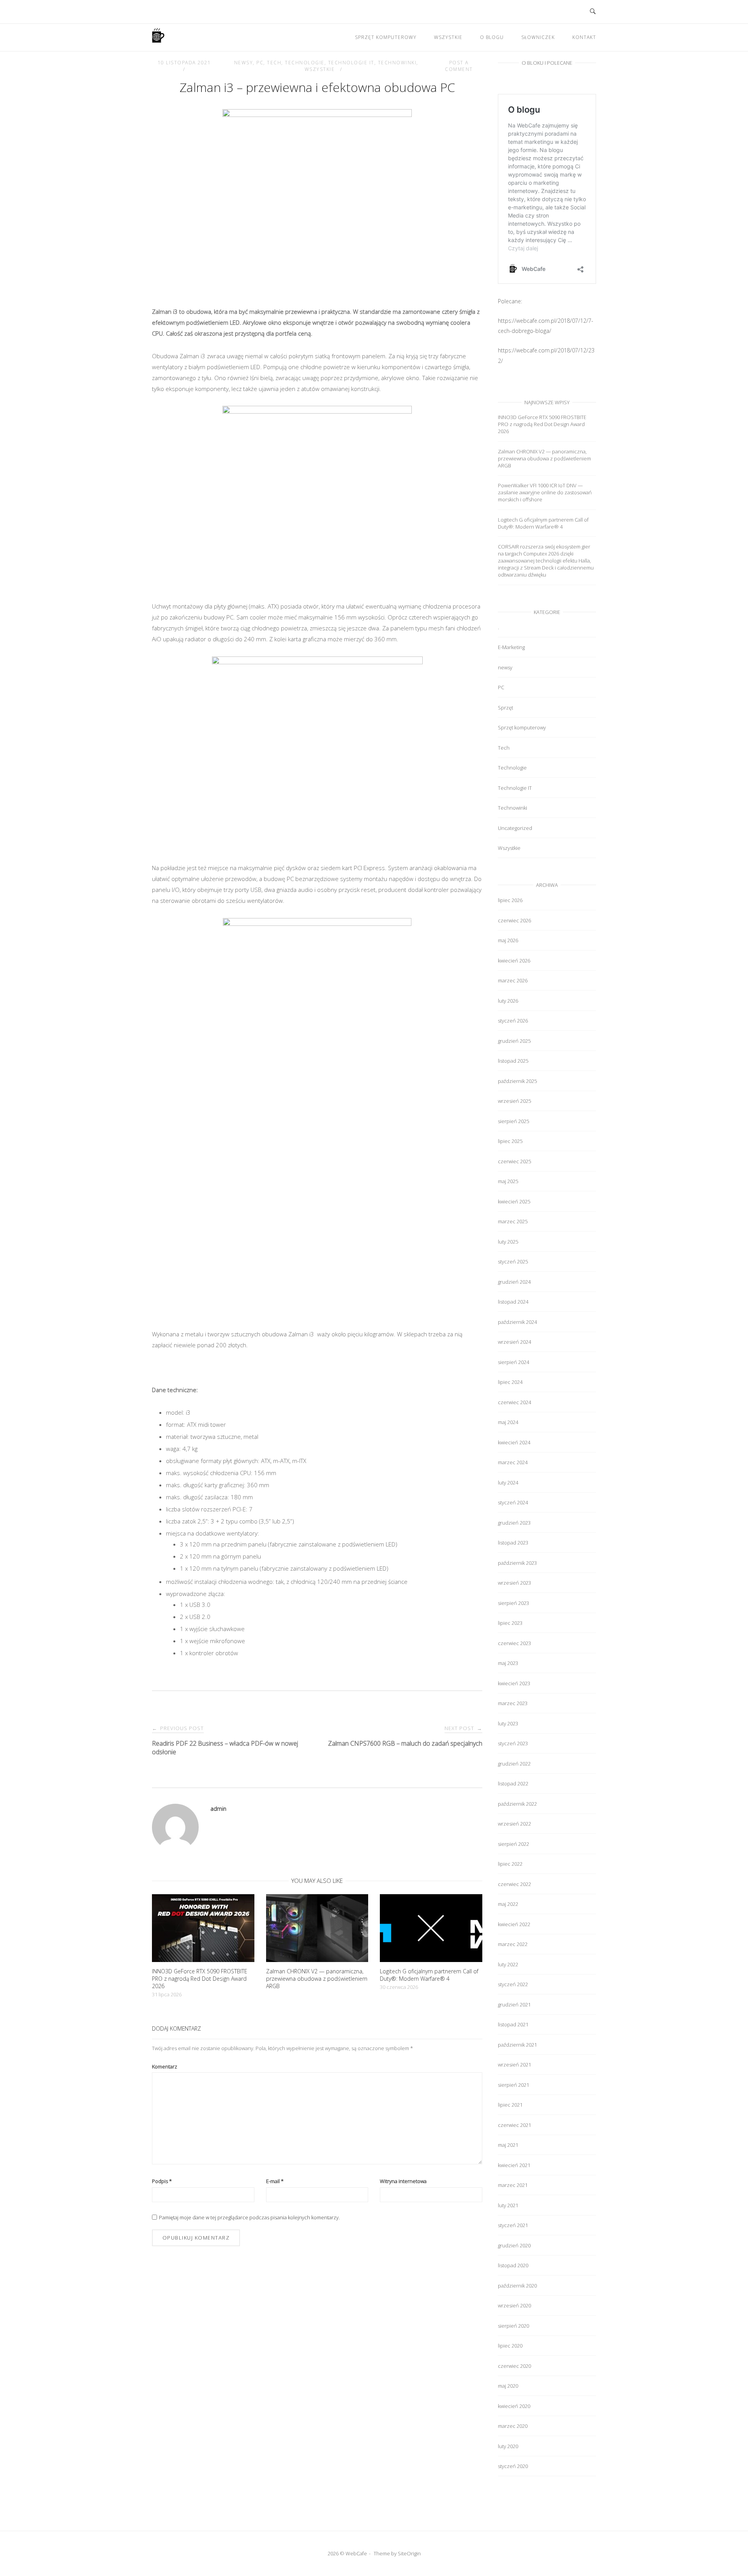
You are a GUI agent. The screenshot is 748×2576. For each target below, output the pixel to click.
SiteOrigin (409, 2553)
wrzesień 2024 (514, 1342)
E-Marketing (511, 647)
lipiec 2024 (510, 1382)
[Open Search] (593, 12)
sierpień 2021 (513, 2085)
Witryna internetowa (403, 2181)
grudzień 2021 (514, 2005)
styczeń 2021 (513, 2225)
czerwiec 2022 (514, 1884)
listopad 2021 (513, 2024)
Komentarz (165, 2066)
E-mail (275, 2181)
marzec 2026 (513, 980)
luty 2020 (508, 2446)
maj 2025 (508, 1181)
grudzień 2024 (514, 1282)
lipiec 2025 (510, 1141)
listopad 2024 (513, 1302)
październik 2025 (517, 1081)
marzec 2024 (513, 1462)
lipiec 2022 (510, 1864)
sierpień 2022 (513, 1844)
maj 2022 (508, 1904)
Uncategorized (515, 828)
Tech (274, 63)
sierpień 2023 (513, 1603)
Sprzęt (505, 708)
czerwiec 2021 (514, 2125)
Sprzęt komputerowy (386, 37)
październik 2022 (517, 1804)
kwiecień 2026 (514, 961)
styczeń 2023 (513, 1743)
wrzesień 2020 (514, 2305)
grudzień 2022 (514, 1764)
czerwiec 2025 (514, 1161)
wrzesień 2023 (514, 1583)
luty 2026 (508, 1001)
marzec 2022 (513, 1944)
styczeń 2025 (513, 1261)
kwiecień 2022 (514, 1924)
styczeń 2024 (513, 1502)
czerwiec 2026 (514, 920)
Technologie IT (351, 63)
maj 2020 (508, 2386)
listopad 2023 (513, 1543)
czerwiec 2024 (514, 1402)
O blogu (492, 37)
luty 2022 (508, 1964)
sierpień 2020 (513, 2326)
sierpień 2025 (513, 1121)
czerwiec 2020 (514, 2366)
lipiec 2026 (510, 900)
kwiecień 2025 (514, 1201)
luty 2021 (508, 2205)
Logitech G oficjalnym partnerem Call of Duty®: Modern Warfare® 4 (543, 523)
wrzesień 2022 (514, 1824)
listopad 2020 (513, 2265)
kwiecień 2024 (514, 1442)
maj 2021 (508, 2145)
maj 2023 (508, 1663)
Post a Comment (459, 66)
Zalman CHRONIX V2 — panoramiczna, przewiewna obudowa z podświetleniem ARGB (544, 458)
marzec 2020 (513, 2426)
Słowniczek (538, 37)
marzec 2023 (513, 1703)
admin (218, 1809)
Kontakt (584, 37)
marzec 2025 (513, 1221)
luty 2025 (508, 1242)
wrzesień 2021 (514, 2065)
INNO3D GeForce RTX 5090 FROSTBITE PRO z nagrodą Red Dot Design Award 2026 (542, 424)
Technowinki (397, 63)
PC (260, 63)
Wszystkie (448, 37)
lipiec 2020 (510, 2346)
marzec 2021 (513, 2185)
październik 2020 (517, 2286)
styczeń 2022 (513, 1984)
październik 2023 (517, 1563)
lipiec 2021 (510, 2105)
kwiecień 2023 (514, 1683)
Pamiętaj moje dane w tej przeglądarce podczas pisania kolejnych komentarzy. (249, 2217)
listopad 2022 (513, 1783)
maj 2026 (508, 940)
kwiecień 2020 (514, 2406)
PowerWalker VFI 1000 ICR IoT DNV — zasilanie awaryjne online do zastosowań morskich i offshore (545, 492)
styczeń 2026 (513, 1021)
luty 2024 (508, 1483)
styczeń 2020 (513, 2466)
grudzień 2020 (514, 2245)
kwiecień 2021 (514, 2165)
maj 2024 (508, 1422)
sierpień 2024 (513, 1362)
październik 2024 (517, 1322)
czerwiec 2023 (514, 1643)
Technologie (305, 63)
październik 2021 (517, 2045)
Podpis (162, 2181)
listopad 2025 (513, 1061)
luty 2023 (508, 1723)
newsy (244, 63)
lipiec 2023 (510, 1623)
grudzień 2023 (514, 1523)
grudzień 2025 (514, 1041)
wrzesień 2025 (514, 1101)
